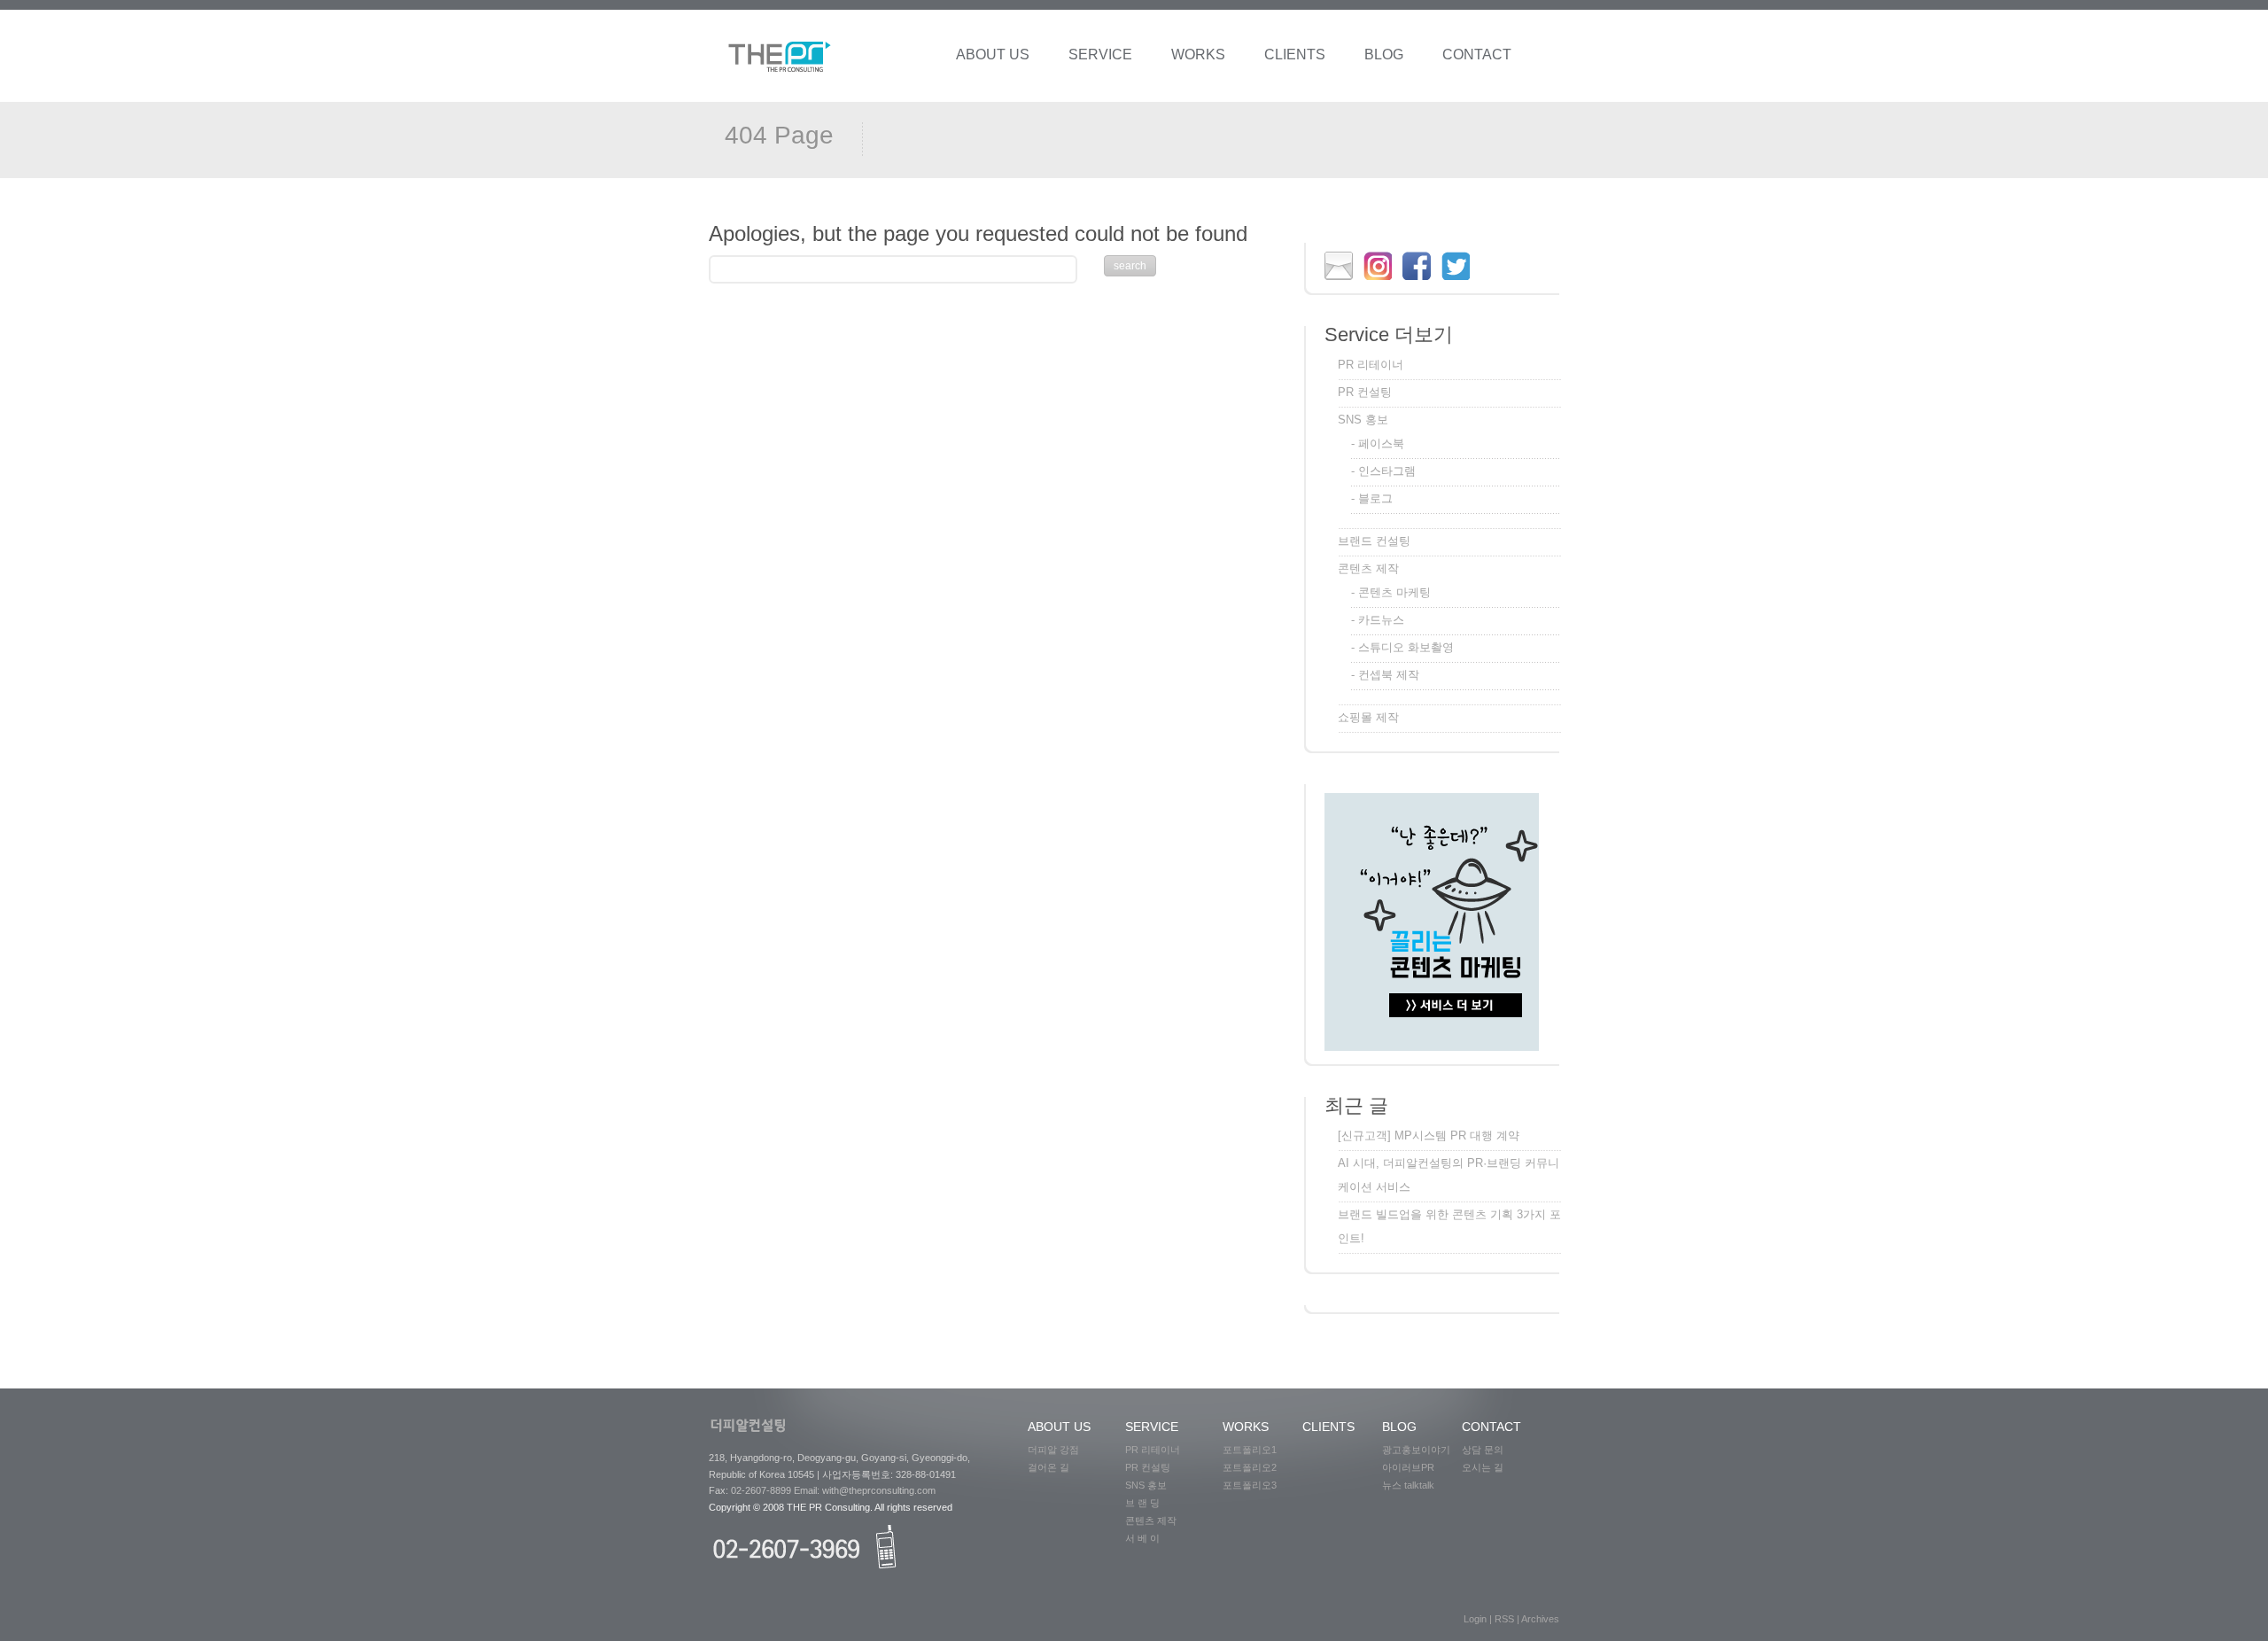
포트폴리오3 (1250, 1485)
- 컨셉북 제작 (1385, 675)
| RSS (1503, 1619)
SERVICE (1100, 54)
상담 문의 (1487, 1450)
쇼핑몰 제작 (1368, 717)
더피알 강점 (1059, 1450)
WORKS (1198, 54)
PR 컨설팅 (1365, 392)
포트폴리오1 (1255, 1450)
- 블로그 (1372, 498)
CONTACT (1477, 54)
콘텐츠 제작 (1368, 568)
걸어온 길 (1054, 1467)
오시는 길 (1485, 1467)
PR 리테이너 (1371, 365)
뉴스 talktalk (1408, 1485)
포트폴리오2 (1255, 1467)
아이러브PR (1408, 1467)
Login (1476, 1619)
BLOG (1384, 54)
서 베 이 (1148, 1538)
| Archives (1538, 1619)
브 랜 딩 (1146, 1503)
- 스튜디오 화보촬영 (1402, 647)
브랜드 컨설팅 (1374, 541)
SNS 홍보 (1363, 420)
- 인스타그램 (1383, 471)
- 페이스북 (1378, 443)
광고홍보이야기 (1416, 1450)
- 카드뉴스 (1378, 620)
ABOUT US (993, 54)
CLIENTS (1295, 54)
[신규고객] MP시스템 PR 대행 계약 (1429, 1135)
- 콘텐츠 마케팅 (1391, 592)
